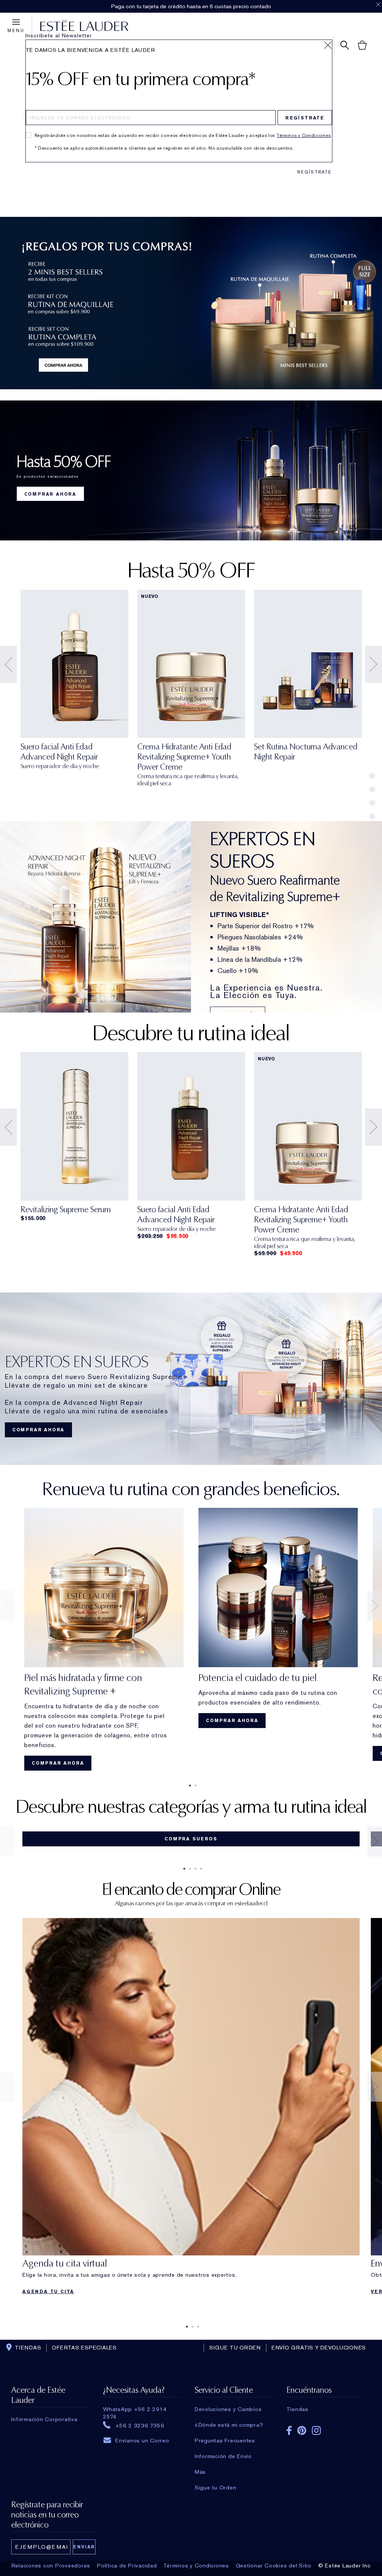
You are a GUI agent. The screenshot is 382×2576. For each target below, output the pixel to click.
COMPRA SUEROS (191, 1839)
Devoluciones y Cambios (228, 2409)
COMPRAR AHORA (50, 494)
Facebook (289, 2430)
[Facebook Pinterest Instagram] (325, 2428)
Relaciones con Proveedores (51, 2566)
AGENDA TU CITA (48, 2292)
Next (374, 664)
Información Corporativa (44, 2419)
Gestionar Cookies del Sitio (274, 2566)
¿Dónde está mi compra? (229, 2425)
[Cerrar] (328, 45)
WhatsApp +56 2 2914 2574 (135, 2409)
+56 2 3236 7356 (140, 2425)
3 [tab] (194, 1869)
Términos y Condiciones (303, 135)
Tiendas (298, 2409)
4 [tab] (200, 1869)
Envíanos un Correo (142, 2441)
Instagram (316, 2430)
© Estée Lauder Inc (345, 2566)
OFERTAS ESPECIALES (84, 2348)
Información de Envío (223, 2456)
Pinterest (302, 2430)
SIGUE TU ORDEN (235, 2348)
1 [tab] (188, 1786)
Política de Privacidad (127, 2566)
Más (200, 2472)
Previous (8, 664)
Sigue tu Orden (216, 2488)
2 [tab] (194, 1786)
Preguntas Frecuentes (225, 2441)
